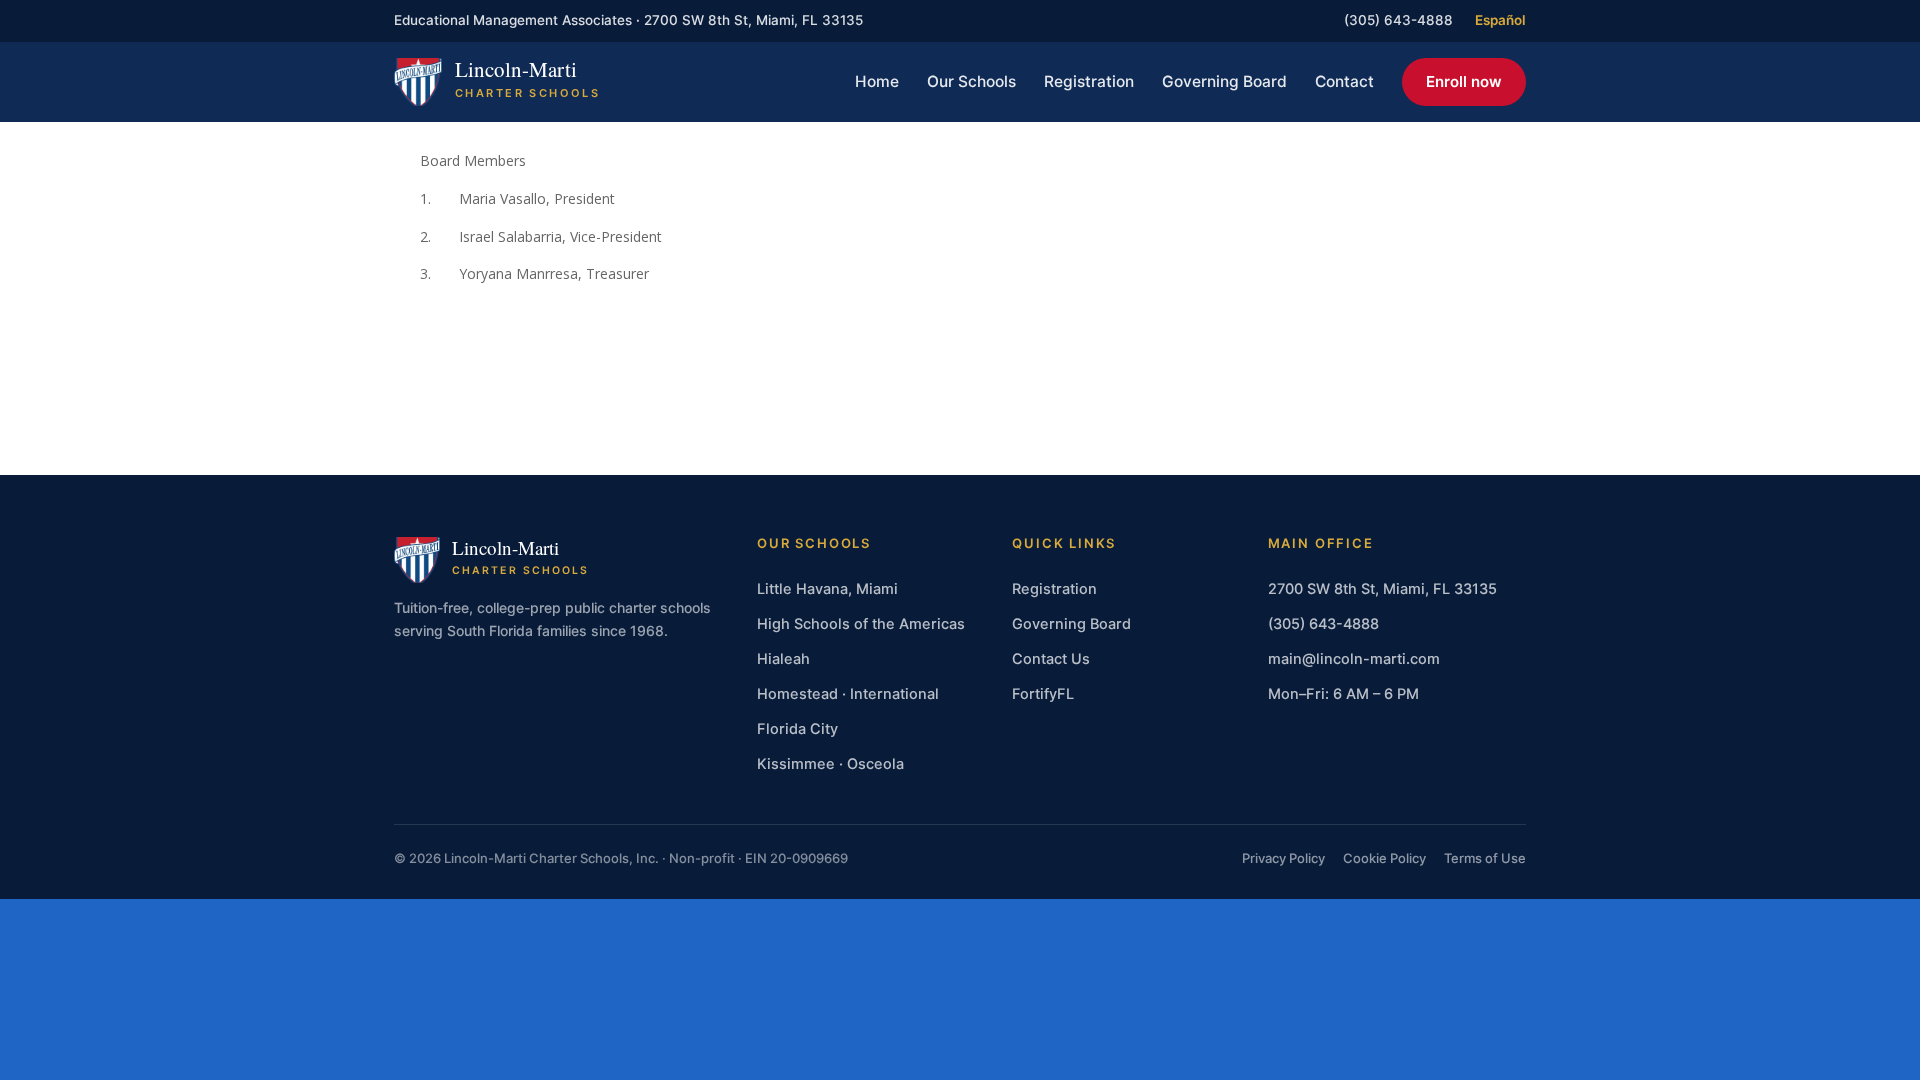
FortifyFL (1043, 694)
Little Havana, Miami (827, 589)
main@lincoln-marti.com (1354, 659)
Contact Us (1051, 659)
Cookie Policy (1384, 858)
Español (1500, 20)
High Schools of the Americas (861, 624)
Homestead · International (848, 694)
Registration (1089, 81)
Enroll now (1464, 81)
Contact (1344, 81)
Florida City (797, 729)
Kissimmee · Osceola (830, 764)
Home (877, 81)
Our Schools (971, 81)
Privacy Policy (1283, 858)
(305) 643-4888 (1398, 20)
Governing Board (1224, 81)
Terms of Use (1485, 858)
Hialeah (783, 659)
